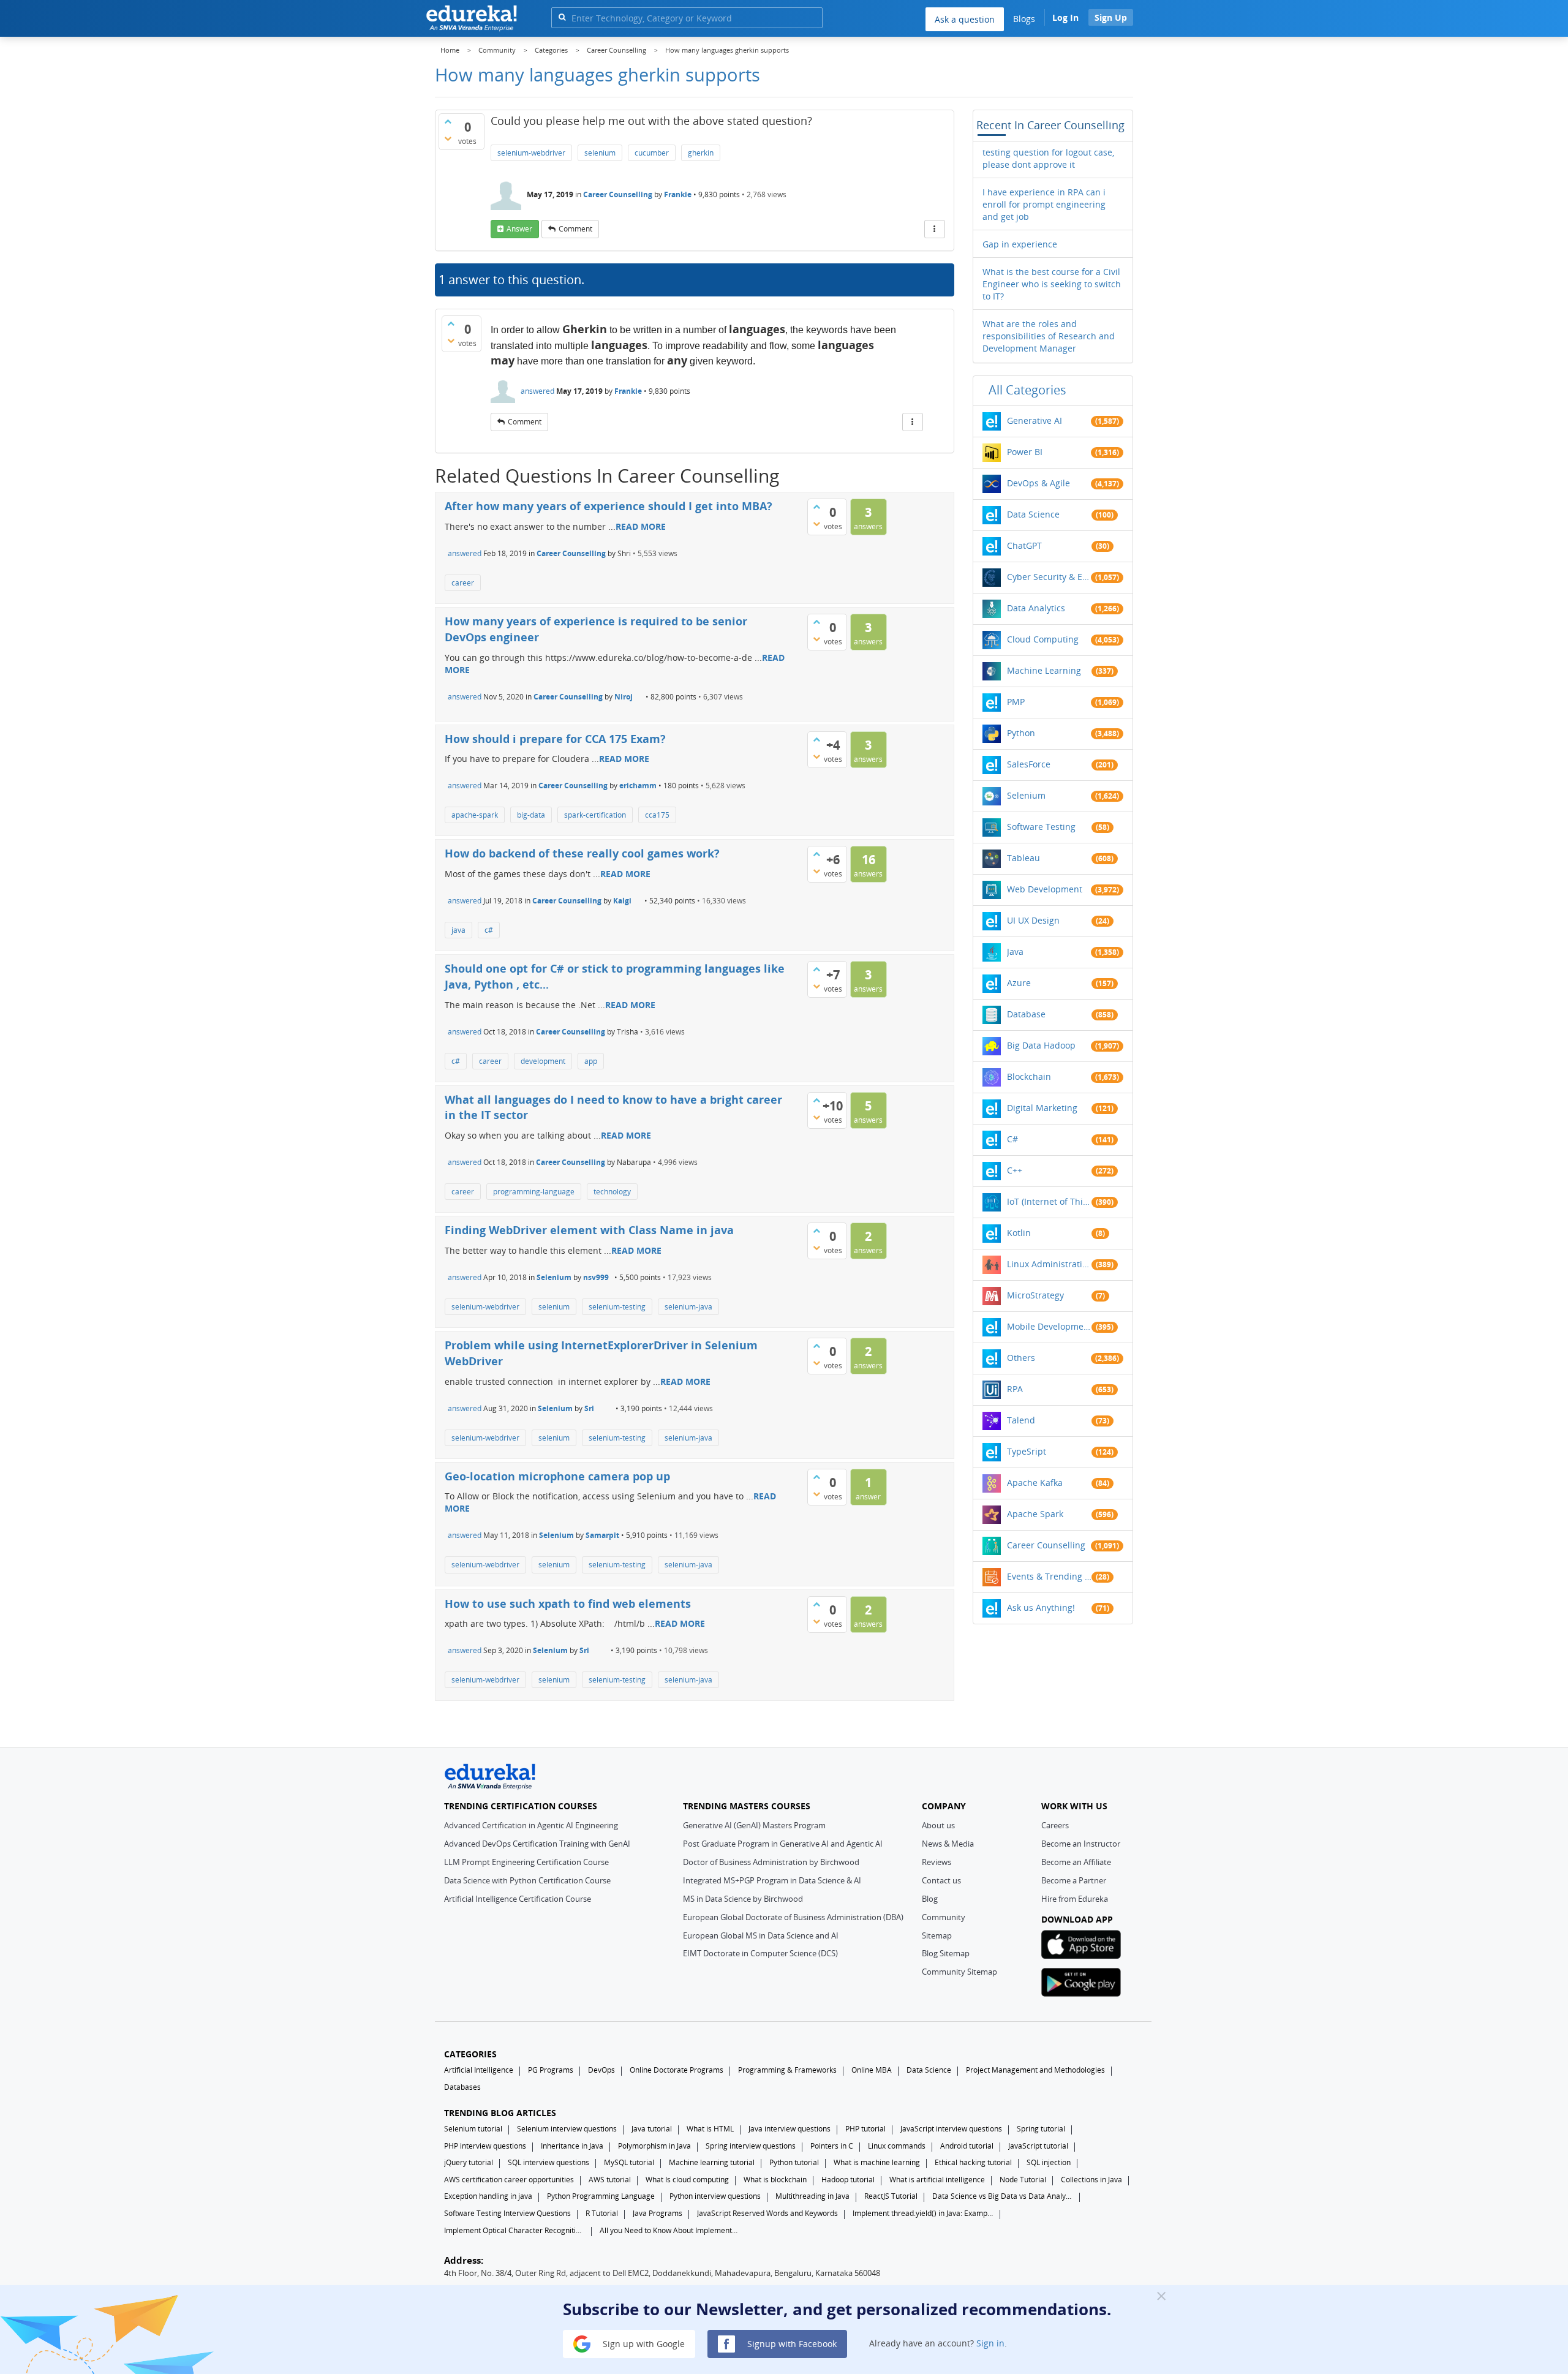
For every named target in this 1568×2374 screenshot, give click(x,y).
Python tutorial (794, 2162)
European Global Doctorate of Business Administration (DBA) (793, 1917)
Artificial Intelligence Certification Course (518, 1899)
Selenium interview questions (567, 2129)
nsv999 (596, 1277)
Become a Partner (1074, 1880)
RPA (1015, 1389)
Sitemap (937, 1935)
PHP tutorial (865, 2129)
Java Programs (658, 2213)
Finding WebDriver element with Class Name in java (589, 1230)
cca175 (657, 815)
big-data (531, 815)
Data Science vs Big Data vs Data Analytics (1003, 2196)
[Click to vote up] (448, 121)
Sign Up (1111, 17)
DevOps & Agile (1038, 483)
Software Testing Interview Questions (507, 2213)
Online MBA (872, 2070)
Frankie (678, 194)
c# (489, 930)
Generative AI (1035, 420)
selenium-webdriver (531, 153)
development (543, 1061)
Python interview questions (715, 2196)
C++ (1015, 1170)
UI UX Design (1033, 920)
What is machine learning (877, 2162)
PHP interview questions (485, 2146)
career (463, 583)
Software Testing (1041, 827)
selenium (600, 153)
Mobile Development (1049, 1326)
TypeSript (1027, 1451)
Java (1015, 951)
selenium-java (688, 1307)
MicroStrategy (1035, 1295)
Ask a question (965, 19)
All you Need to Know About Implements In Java (670, 2230)
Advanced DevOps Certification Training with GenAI (537, 1844)
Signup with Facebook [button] (791, 2343)
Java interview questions (790, 2129)
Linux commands (897, 2146)
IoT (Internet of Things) (1049, 1201)
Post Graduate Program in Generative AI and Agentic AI (783, 1844)
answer (519, 229)
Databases (462, 2087)
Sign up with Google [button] (643, 2343)
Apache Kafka (1035, 1483)
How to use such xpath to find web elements (568, 1603)
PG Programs (551, 2070)
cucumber (652, 153)
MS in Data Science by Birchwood (743, 1899)
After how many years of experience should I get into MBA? (609, 506)
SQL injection (1049, 2162)
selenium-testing (617, 1307)
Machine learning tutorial (712, 2162)
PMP (1016, 702)
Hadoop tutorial (848, 2180)
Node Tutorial (1023, 2180)
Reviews (937, 1862)
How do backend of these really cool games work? (582, 853)
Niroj (624, 697)
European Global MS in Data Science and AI (761, 1935)
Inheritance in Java (572, 2146)
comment (575, 229)
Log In (1065, 17)
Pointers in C (832, 2146)
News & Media (948, 1844)
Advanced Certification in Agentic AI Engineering (531, 1825)
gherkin (701, 153)
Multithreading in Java (812, 2196)
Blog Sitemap (946, 1953)
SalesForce (1029, 764)
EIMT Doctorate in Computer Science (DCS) (760, 1953)
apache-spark (475, 815)
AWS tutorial (610, 2180)
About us (938, 1825)
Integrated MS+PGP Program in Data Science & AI (772, 1880)
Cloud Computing (1043, 639)
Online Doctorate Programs (677, 2070)
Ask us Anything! (1041, 1607)
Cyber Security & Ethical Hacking (1049, 577)
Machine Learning (1044, 670)
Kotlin (1019, 1233)
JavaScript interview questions (951, 2129)
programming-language (534, 1192)
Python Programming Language (601, 2196)
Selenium (554, 1277)
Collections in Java (1091, 2180)
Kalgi (622, 901)
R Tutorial (602, 2213)
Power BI (1025, 452)
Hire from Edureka (1075, 1899)
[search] (562, 17)
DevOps (601, 2070)
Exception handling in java (488, 2196)
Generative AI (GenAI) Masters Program (754, 1825)
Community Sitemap (959, 1972)
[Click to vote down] (448, 138)
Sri (589, 1408)
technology (612, 1192)
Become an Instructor (1081, 1844)
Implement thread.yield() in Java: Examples (923, 2213)
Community (944, 1917)
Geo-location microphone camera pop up (557, 1476)
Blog (930, 1899)
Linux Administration (1049, 1264)
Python (1021, 733)
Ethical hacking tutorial (973, 2162)
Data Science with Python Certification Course (527, 1880)
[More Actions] (935, 229)
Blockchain (1029, 1076)
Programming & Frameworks (787, 2070)
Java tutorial (652, 2129)
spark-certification (595, 815)
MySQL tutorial (629, 2162)
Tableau (1023, 858)
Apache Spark (1035, 1514)
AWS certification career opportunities (509, 2180)
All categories (1027, 390)
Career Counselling (618, 194)
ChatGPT (1024, 545)
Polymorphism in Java (654, 2146)
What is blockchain (775, 2180)
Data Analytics (1036, 608)
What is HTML (710, 2129)
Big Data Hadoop (1041, 1045)
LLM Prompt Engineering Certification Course (526, 1862)
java (458, 930)
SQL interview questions (548, 2162)
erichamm (638, 786)
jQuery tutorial (469, 2162)
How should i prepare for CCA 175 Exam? (555, 739)
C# (1012, 1139)
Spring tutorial (1041, 2129)
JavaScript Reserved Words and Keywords (767, 2213)
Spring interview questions (751, 2146)
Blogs (1024, 19)
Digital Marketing (1042, 1108)
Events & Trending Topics (1049, 1576)
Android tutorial (967, 2146)
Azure (1019, 983)
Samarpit (602, 1535)
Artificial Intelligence (479, 2070)
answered (537, 391)
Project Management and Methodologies (1035, 2070)
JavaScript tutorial (1038, 2146)
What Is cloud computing (687, 2180)
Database (1026, 1014)
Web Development (1045, 889)
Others (1021, 1358)
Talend (1021, 1420)
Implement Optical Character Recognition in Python (514, 2230)
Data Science (1033, 514)
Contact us (941, 1880)
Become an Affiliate (1076, 1862)
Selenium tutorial (473, 2129)
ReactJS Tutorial (891, 2196)
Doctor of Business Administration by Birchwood (771, 1862)
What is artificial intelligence (937, 2180)
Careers (1055, 1825)
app (591, 1061)
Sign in (990, 2343)
